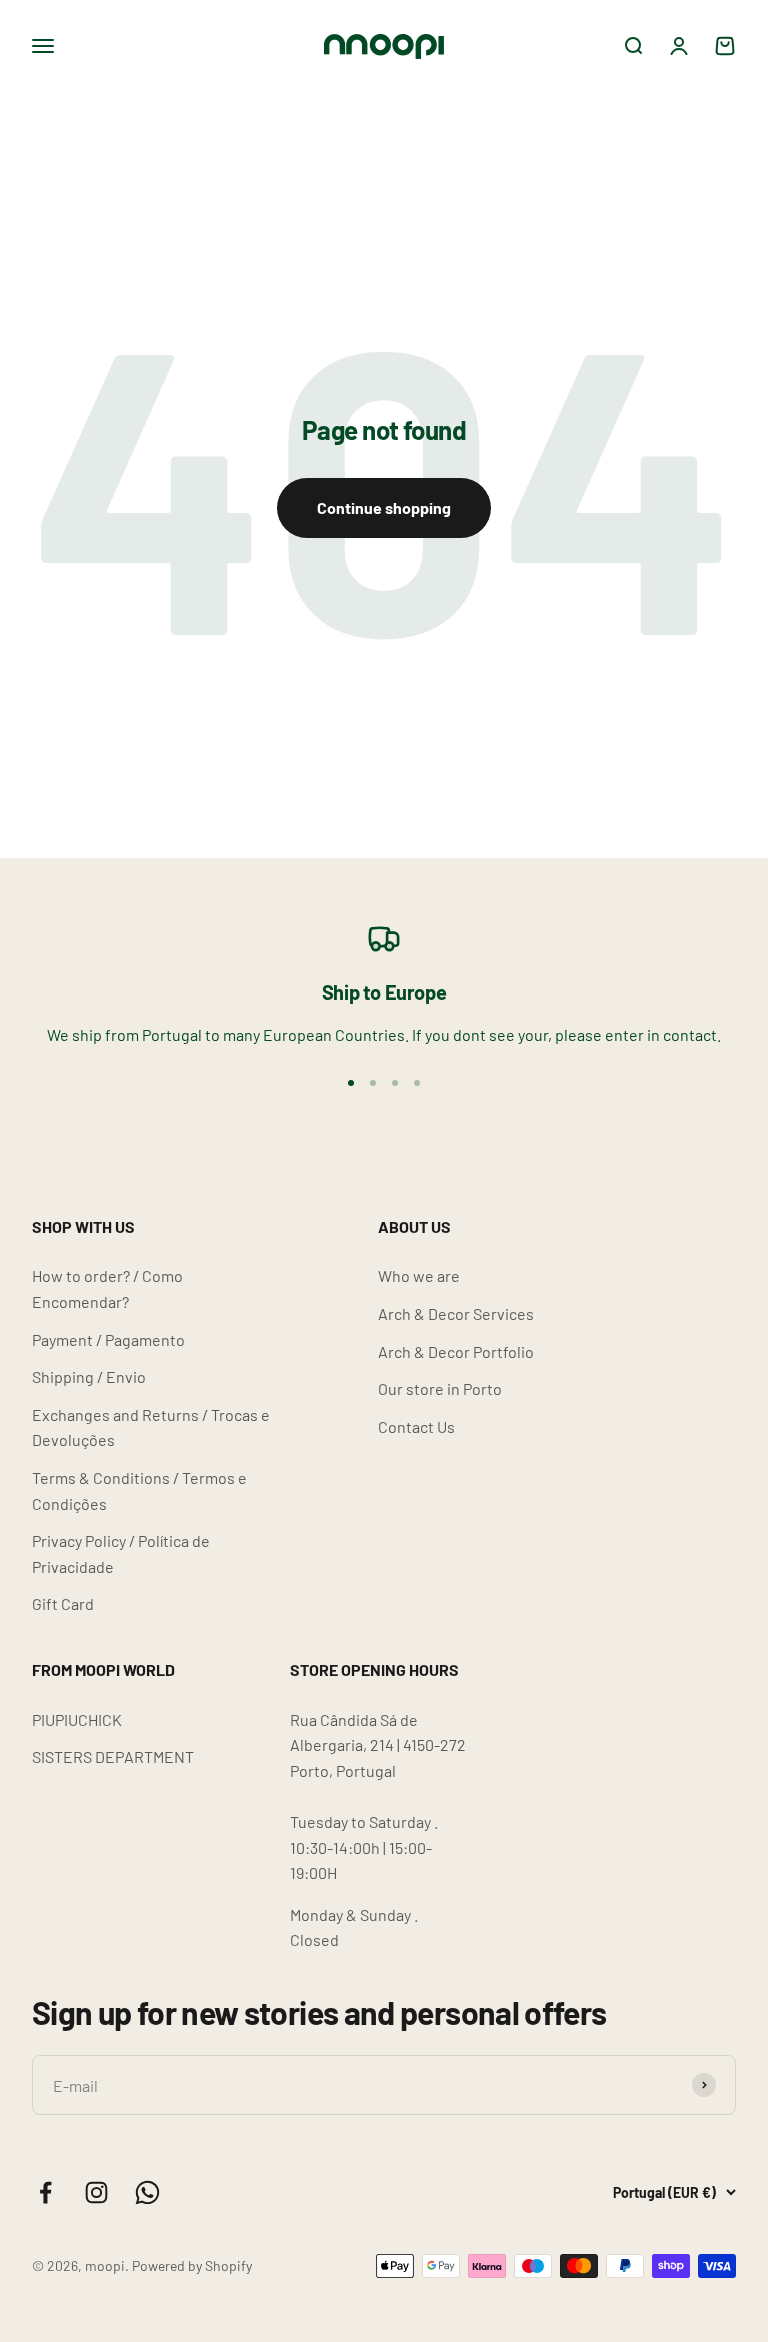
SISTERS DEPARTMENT (113, 1756)
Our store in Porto (440, 1388)
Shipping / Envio (89, 1376)
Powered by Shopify (192, 2265)
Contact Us (416, 1426)
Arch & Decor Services (456, 1313)
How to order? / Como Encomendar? (107, 1288)
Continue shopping (384, 507)
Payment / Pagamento (108, 1339)
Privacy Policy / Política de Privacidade (121, 1553)
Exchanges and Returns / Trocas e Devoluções (151, 1427)
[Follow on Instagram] (96, 2192)
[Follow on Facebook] (45, 2192)
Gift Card (63, 1603)
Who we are (419, 1275)
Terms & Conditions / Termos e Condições (139, 1490)
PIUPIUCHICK (77, 1719)
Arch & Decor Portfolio (456, 1351)
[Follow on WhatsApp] (147, 2192)
